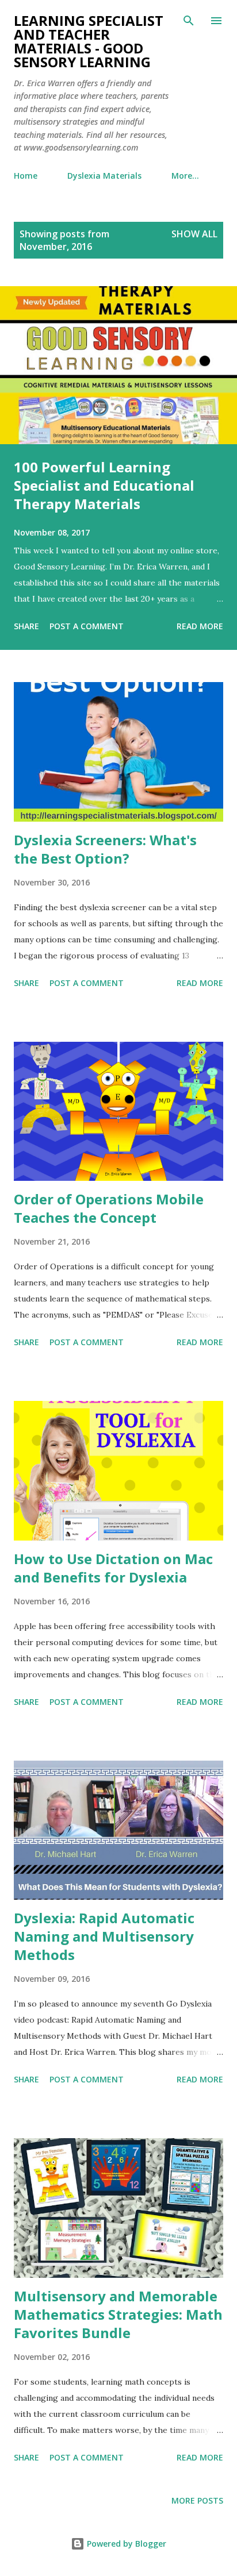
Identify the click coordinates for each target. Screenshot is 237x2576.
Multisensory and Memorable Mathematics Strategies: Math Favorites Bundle (118, 2314)
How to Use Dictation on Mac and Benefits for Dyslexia (113, 1568)
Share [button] (26, 626)
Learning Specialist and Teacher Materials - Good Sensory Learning (89, 41)
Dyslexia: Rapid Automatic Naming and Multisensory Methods (104, 1936)
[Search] (189, 21)
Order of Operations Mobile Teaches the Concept (109, 1208)
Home (26, 176)
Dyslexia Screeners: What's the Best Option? (105, 849)
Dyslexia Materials (104, 176)
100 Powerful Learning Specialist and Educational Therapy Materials (104, 485)
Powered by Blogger (125, 2544)
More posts (197, 2500)
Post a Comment (87, 626)
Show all (194, 234)
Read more (200, 626)
